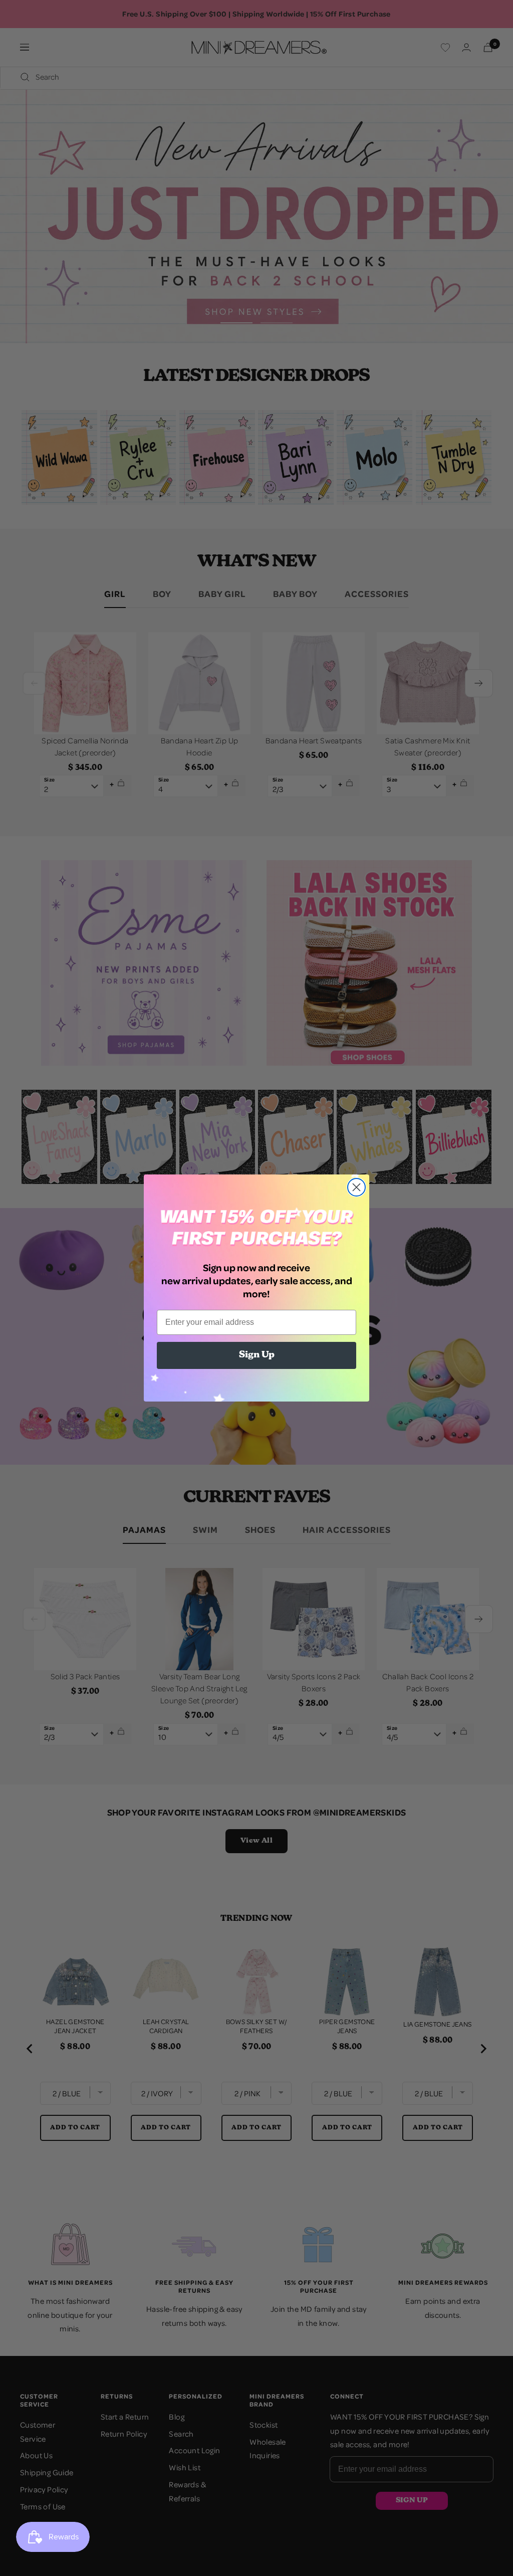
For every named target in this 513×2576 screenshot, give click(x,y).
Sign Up (257, 1355)
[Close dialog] (356, 1187)
